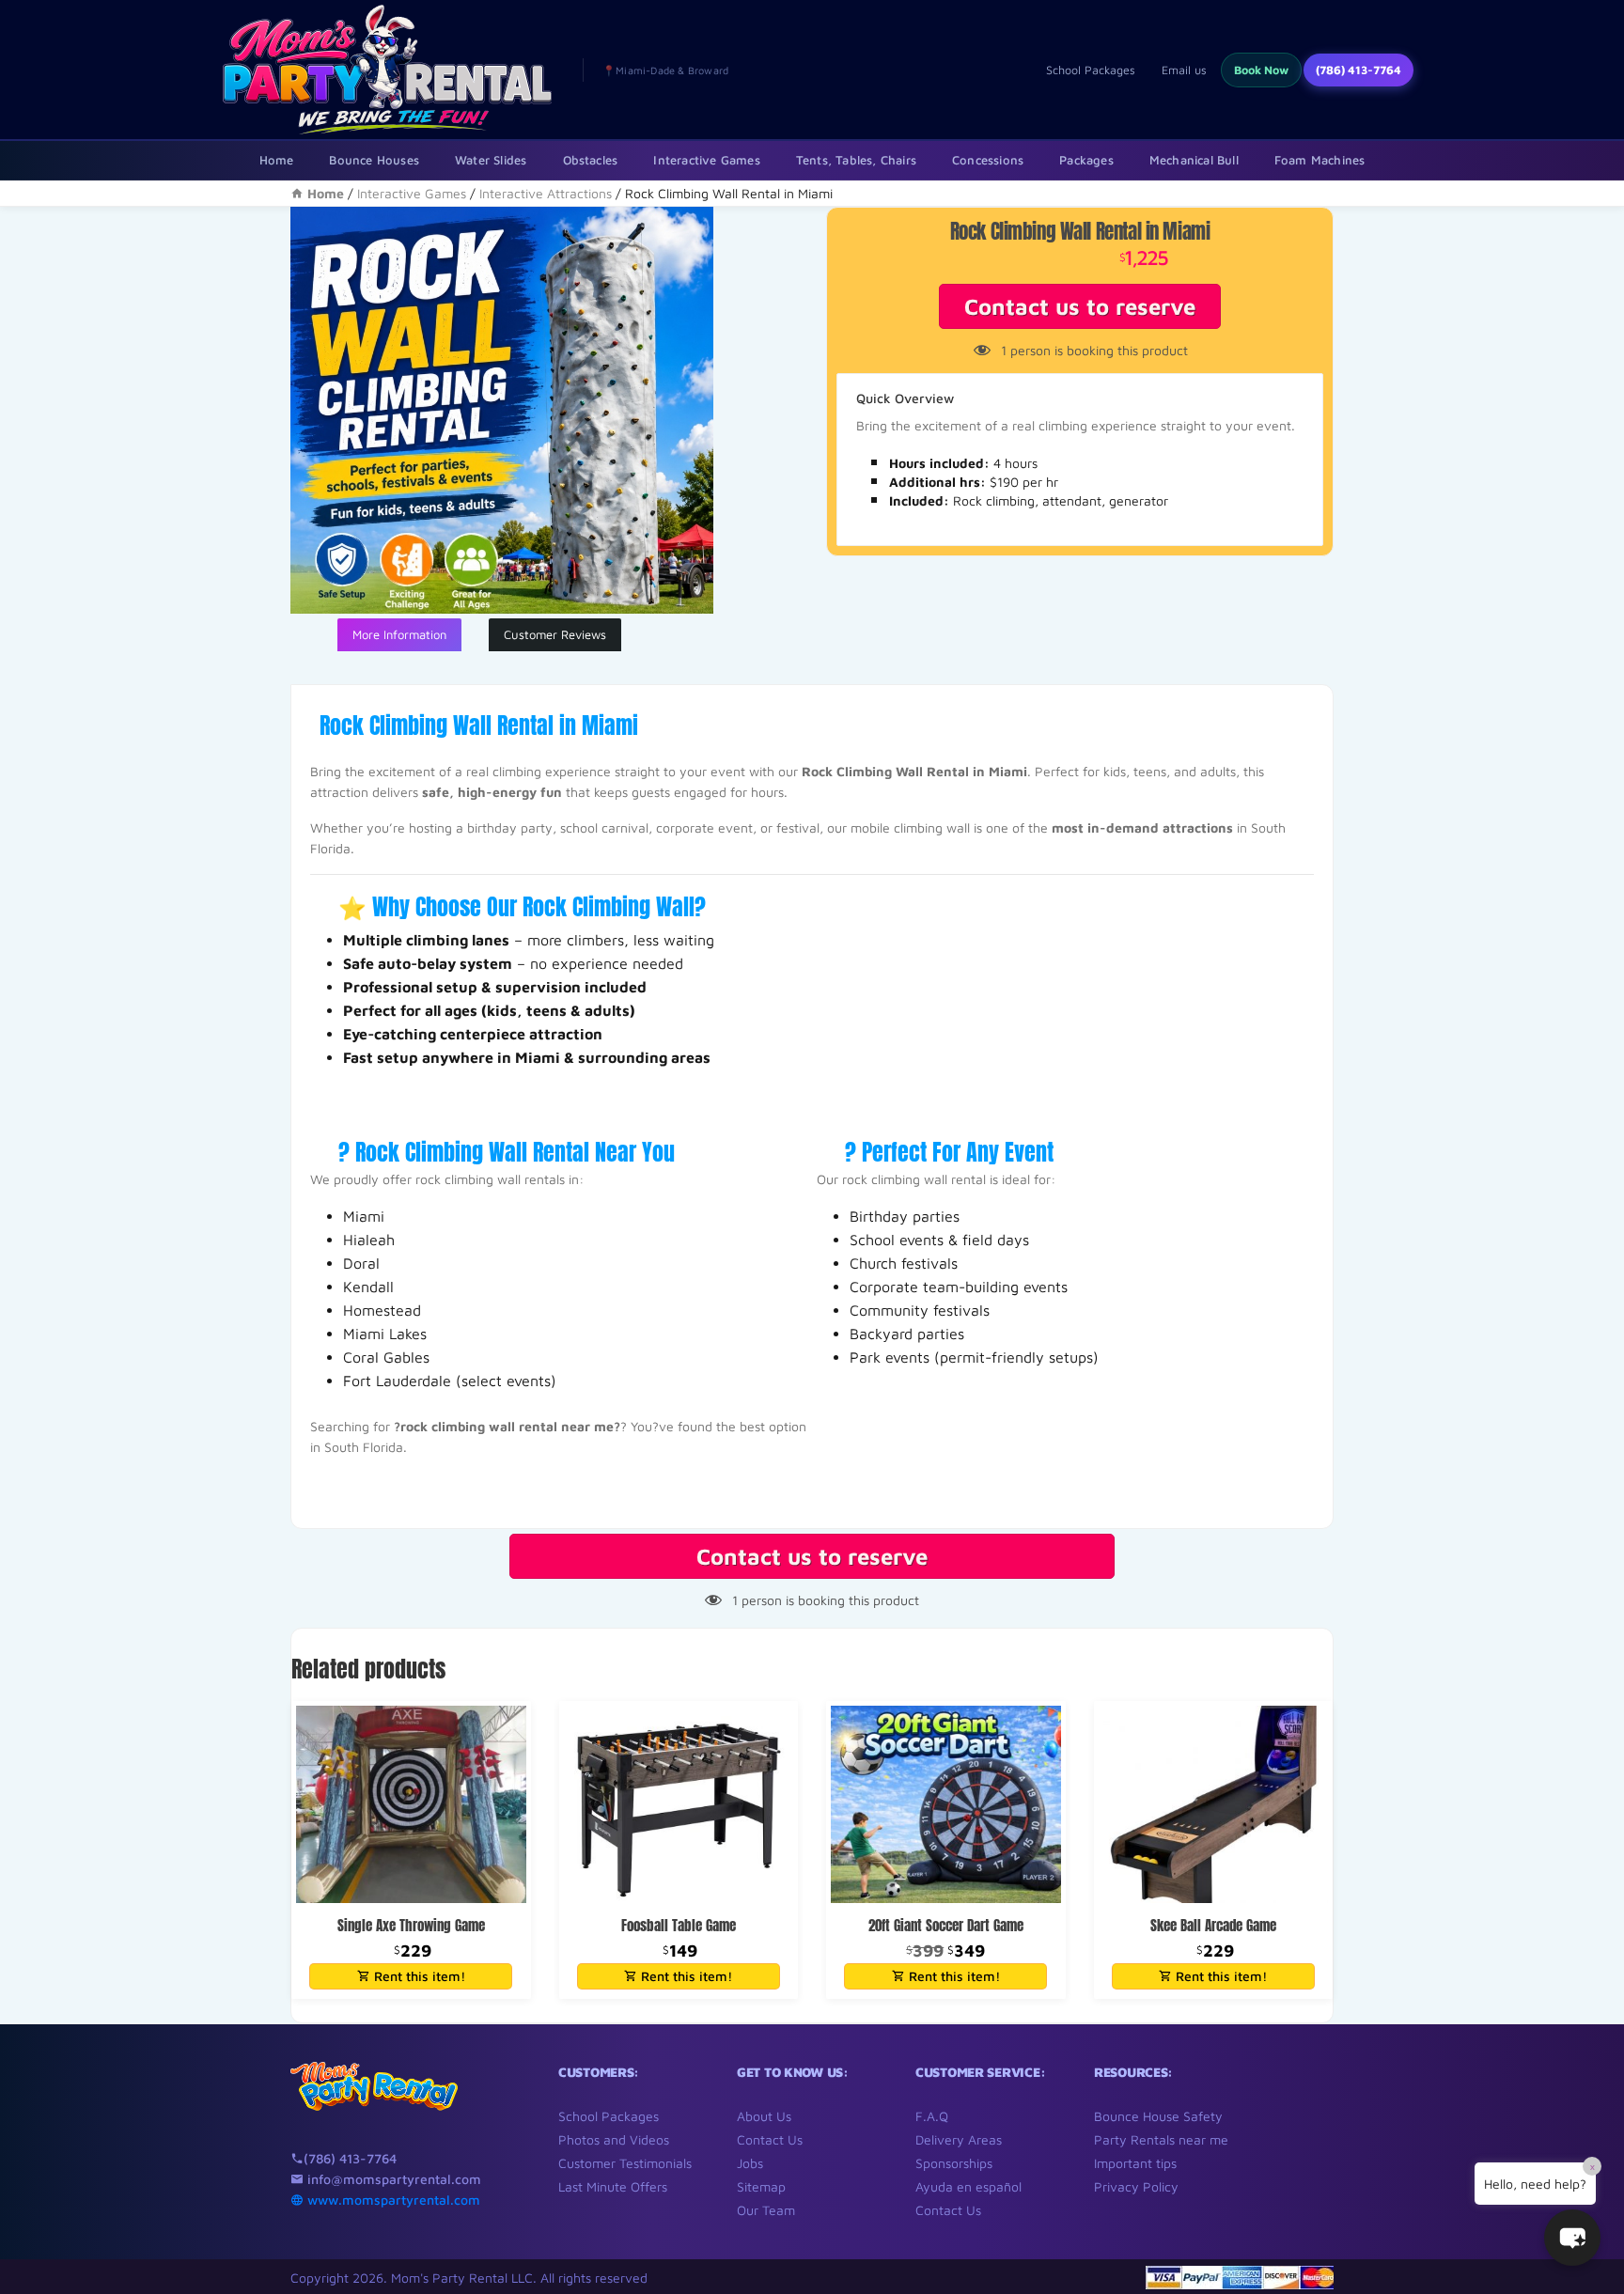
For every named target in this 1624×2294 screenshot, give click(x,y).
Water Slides (491, 160)
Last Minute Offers (613, 2186)
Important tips (1135, 2163)
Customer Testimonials (625, 2163)
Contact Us (770, 2139)
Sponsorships (954, 2163)
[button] (1572, 2238)
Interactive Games (706, 160)
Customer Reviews (555, 634)
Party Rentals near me (1161, 2139)
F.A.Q (932, 2116)
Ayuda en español (968, 2186)
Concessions (988, 160)
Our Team (766, 2210)
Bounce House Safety (1158, 2116)
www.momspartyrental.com (392, 2200)
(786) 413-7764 (1359, 70)
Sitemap (761, 2186)
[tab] (399, 635)
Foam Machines (1320, 160)
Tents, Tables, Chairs (856, 160)
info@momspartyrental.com (392, 2179)
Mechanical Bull (1194, 160)
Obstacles (591, 160)
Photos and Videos (614, 2139)
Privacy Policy (1136, 2186)
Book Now (1261, 70)
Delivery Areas (959, 2139)
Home (277, 160)
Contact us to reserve (1080, 306)
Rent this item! (418, 1976)
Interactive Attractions (546, 193)
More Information (399, 634)
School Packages (1091, 70)
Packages (1086, 160)
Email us (1184, 70)
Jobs (750, 2163)
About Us (764, 2116)
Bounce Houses (374, 160)
